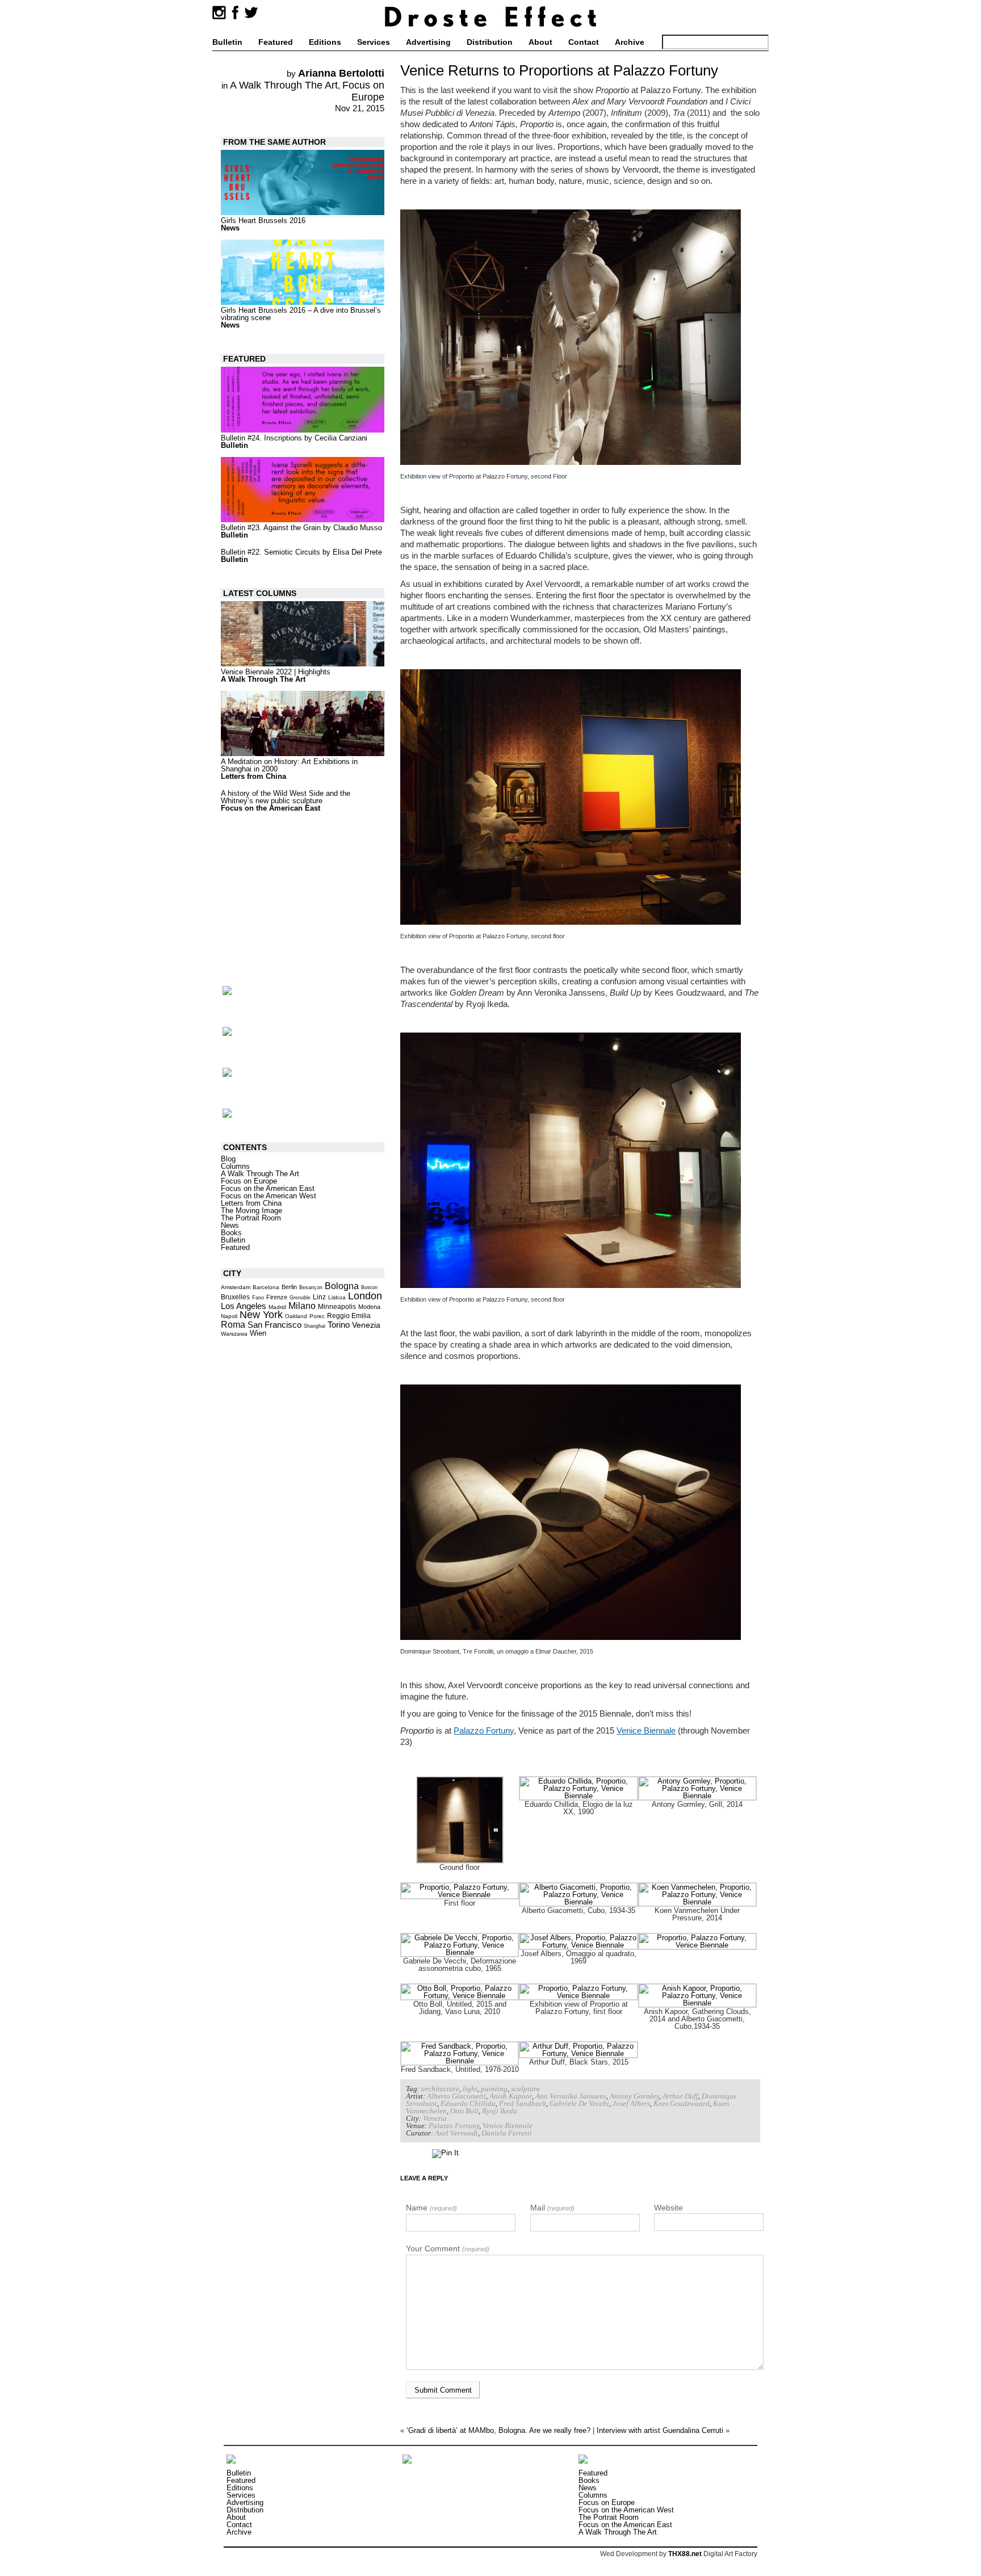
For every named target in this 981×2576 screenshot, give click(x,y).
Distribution (490, 42)
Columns (235, 1166)
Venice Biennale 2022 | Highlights (276, 672)
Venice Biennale (646, 1730)
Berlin (289, 1287)
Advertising (428, 42)
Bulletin (227, 42)
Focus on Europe (363, 91)
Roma (233, 1325)
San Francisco (274, 1325)
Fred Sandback (523, 2103)
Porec (317, 1316)
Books (231, 1233)
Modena (369, 1307)
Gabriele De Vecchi (579, 2103)
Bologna (342, 1286)
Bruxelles (235, 1297)
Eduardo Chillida (468, 2103)
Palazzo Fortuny (484, 1730)
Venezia (435, 2118)
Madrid (277, 1307)
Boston (369, 1287)
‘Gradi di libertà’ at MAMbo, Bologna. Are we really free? (498, 2430)
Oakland (296, 1316)
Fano (258, 1298)
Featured (276, 42)
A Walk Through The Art (284, 85)
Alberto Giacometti (456, 2096)
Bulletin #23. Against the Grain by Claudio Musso (301, 528)
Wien (258, 1333)
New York (261, 1315)
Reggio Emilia (349, 1316)
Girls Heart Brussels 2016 (263, 221)
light (470, 2089)
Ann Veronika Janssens (571, 2096)
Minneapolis (337, 1307)
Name (431, 2208)
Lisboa (337, 1297)
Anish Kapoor (511, 2096)
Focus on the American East (271, 808)
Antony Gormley (634, 2096)
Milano (302, 1306)
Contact (584, 42)
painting (494, 2089)
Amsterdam (236, 1287)
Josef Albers (631, 2103)
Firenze (277, 1297)
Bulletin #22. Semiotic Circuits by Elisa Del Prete (301, 552)
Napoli (229, 1316)
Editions (325, 42)
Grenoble (300, 1298)
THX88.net (685, 2554)
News (230, 228)
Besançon (311, 1287)
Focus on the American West (269, 1196)
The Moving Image (251, 1211)
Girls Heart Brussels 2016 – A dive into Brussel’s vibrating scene (301, 314)
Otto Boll (464, 2111)
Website (668, 2208)
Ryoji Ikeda (500, 2111)
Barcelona (266, 1287)
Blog (228, 1159)
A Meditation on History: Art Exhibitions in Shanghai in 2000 (289, 765)
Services (374, 42)
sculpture (525, 2089)
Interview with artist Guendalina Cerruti (660, 2430)
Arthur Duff (680, 2096)
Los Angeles (244, 1306)
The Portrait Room (251, 1218)
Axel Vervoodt (456, 2133)
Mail (552, 2208)
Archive (630, 42)
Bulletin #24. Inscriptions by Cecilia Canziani (294, 438)
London (365, 1296)
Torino (339, 1325)
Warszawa (234, 1334)
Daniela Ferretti (507, 2133)
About (540, 42)
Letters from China (253, 776)
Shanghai (315, 1326)
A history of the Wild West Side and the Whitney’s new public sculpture (286, 797)
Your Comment (448, 2248)
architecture (440, 2089)
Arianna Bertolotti (341, 73)
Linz (319, 1297)
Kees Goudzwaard (682, 2103)
